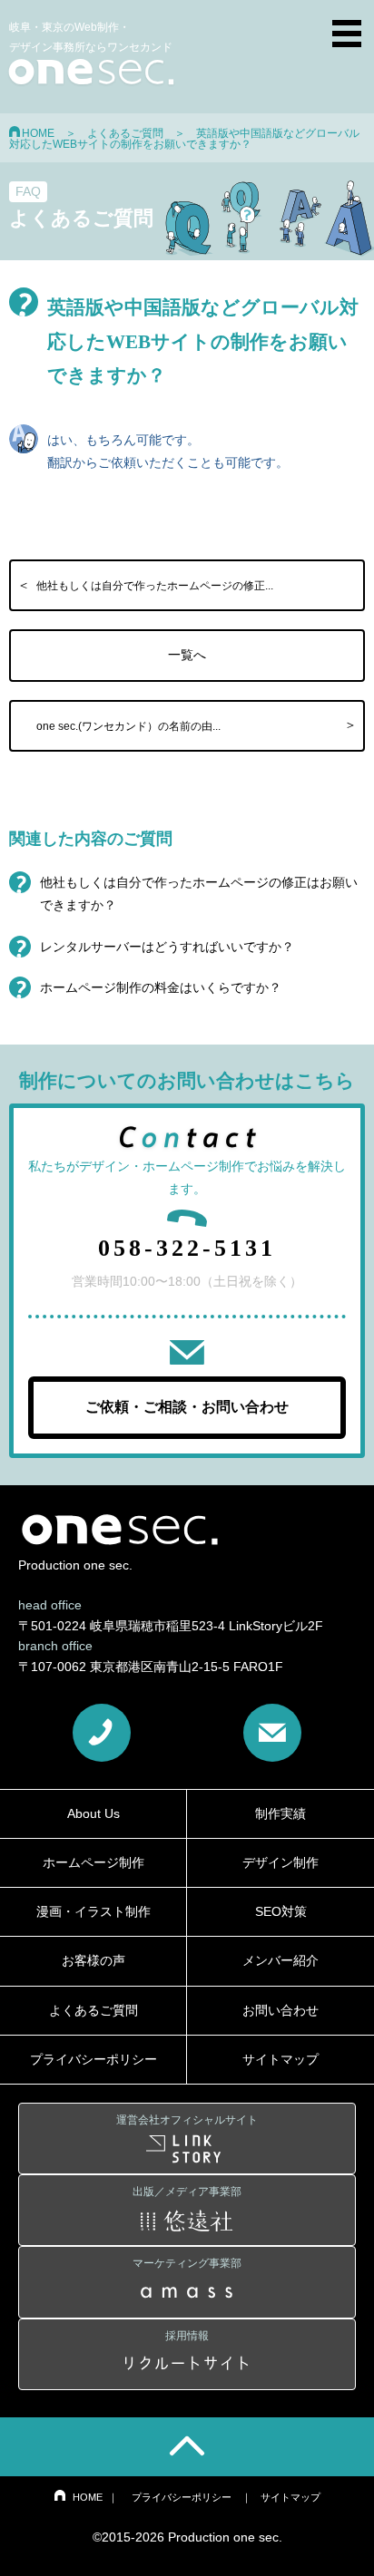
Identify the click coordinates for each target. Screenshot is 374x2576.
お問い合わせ (280, 2010)
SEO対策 (281, 1911)
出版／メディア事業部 (187, 2192)
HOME (38, 133)
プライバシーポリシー (93, 2059)
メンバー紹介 (280, 1960)
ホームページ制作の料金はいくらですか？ (161, 987)
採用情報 (187, 2336)
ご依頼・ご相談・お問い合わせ (187, 1407)
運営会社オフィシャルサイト (187, 2120)
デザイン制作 (280, 1862)
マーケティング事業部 (187, 2263)
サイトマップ (280, 2059)
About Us (93, 1813)
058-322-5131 (187, 1248)
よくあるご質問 (125, 133)
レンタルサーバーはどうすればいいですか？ (167, 947)
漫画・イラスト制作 (93, 1911)
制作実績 (280, 1813)
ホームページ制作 (93, 1862)
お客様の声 (93, 1960)
